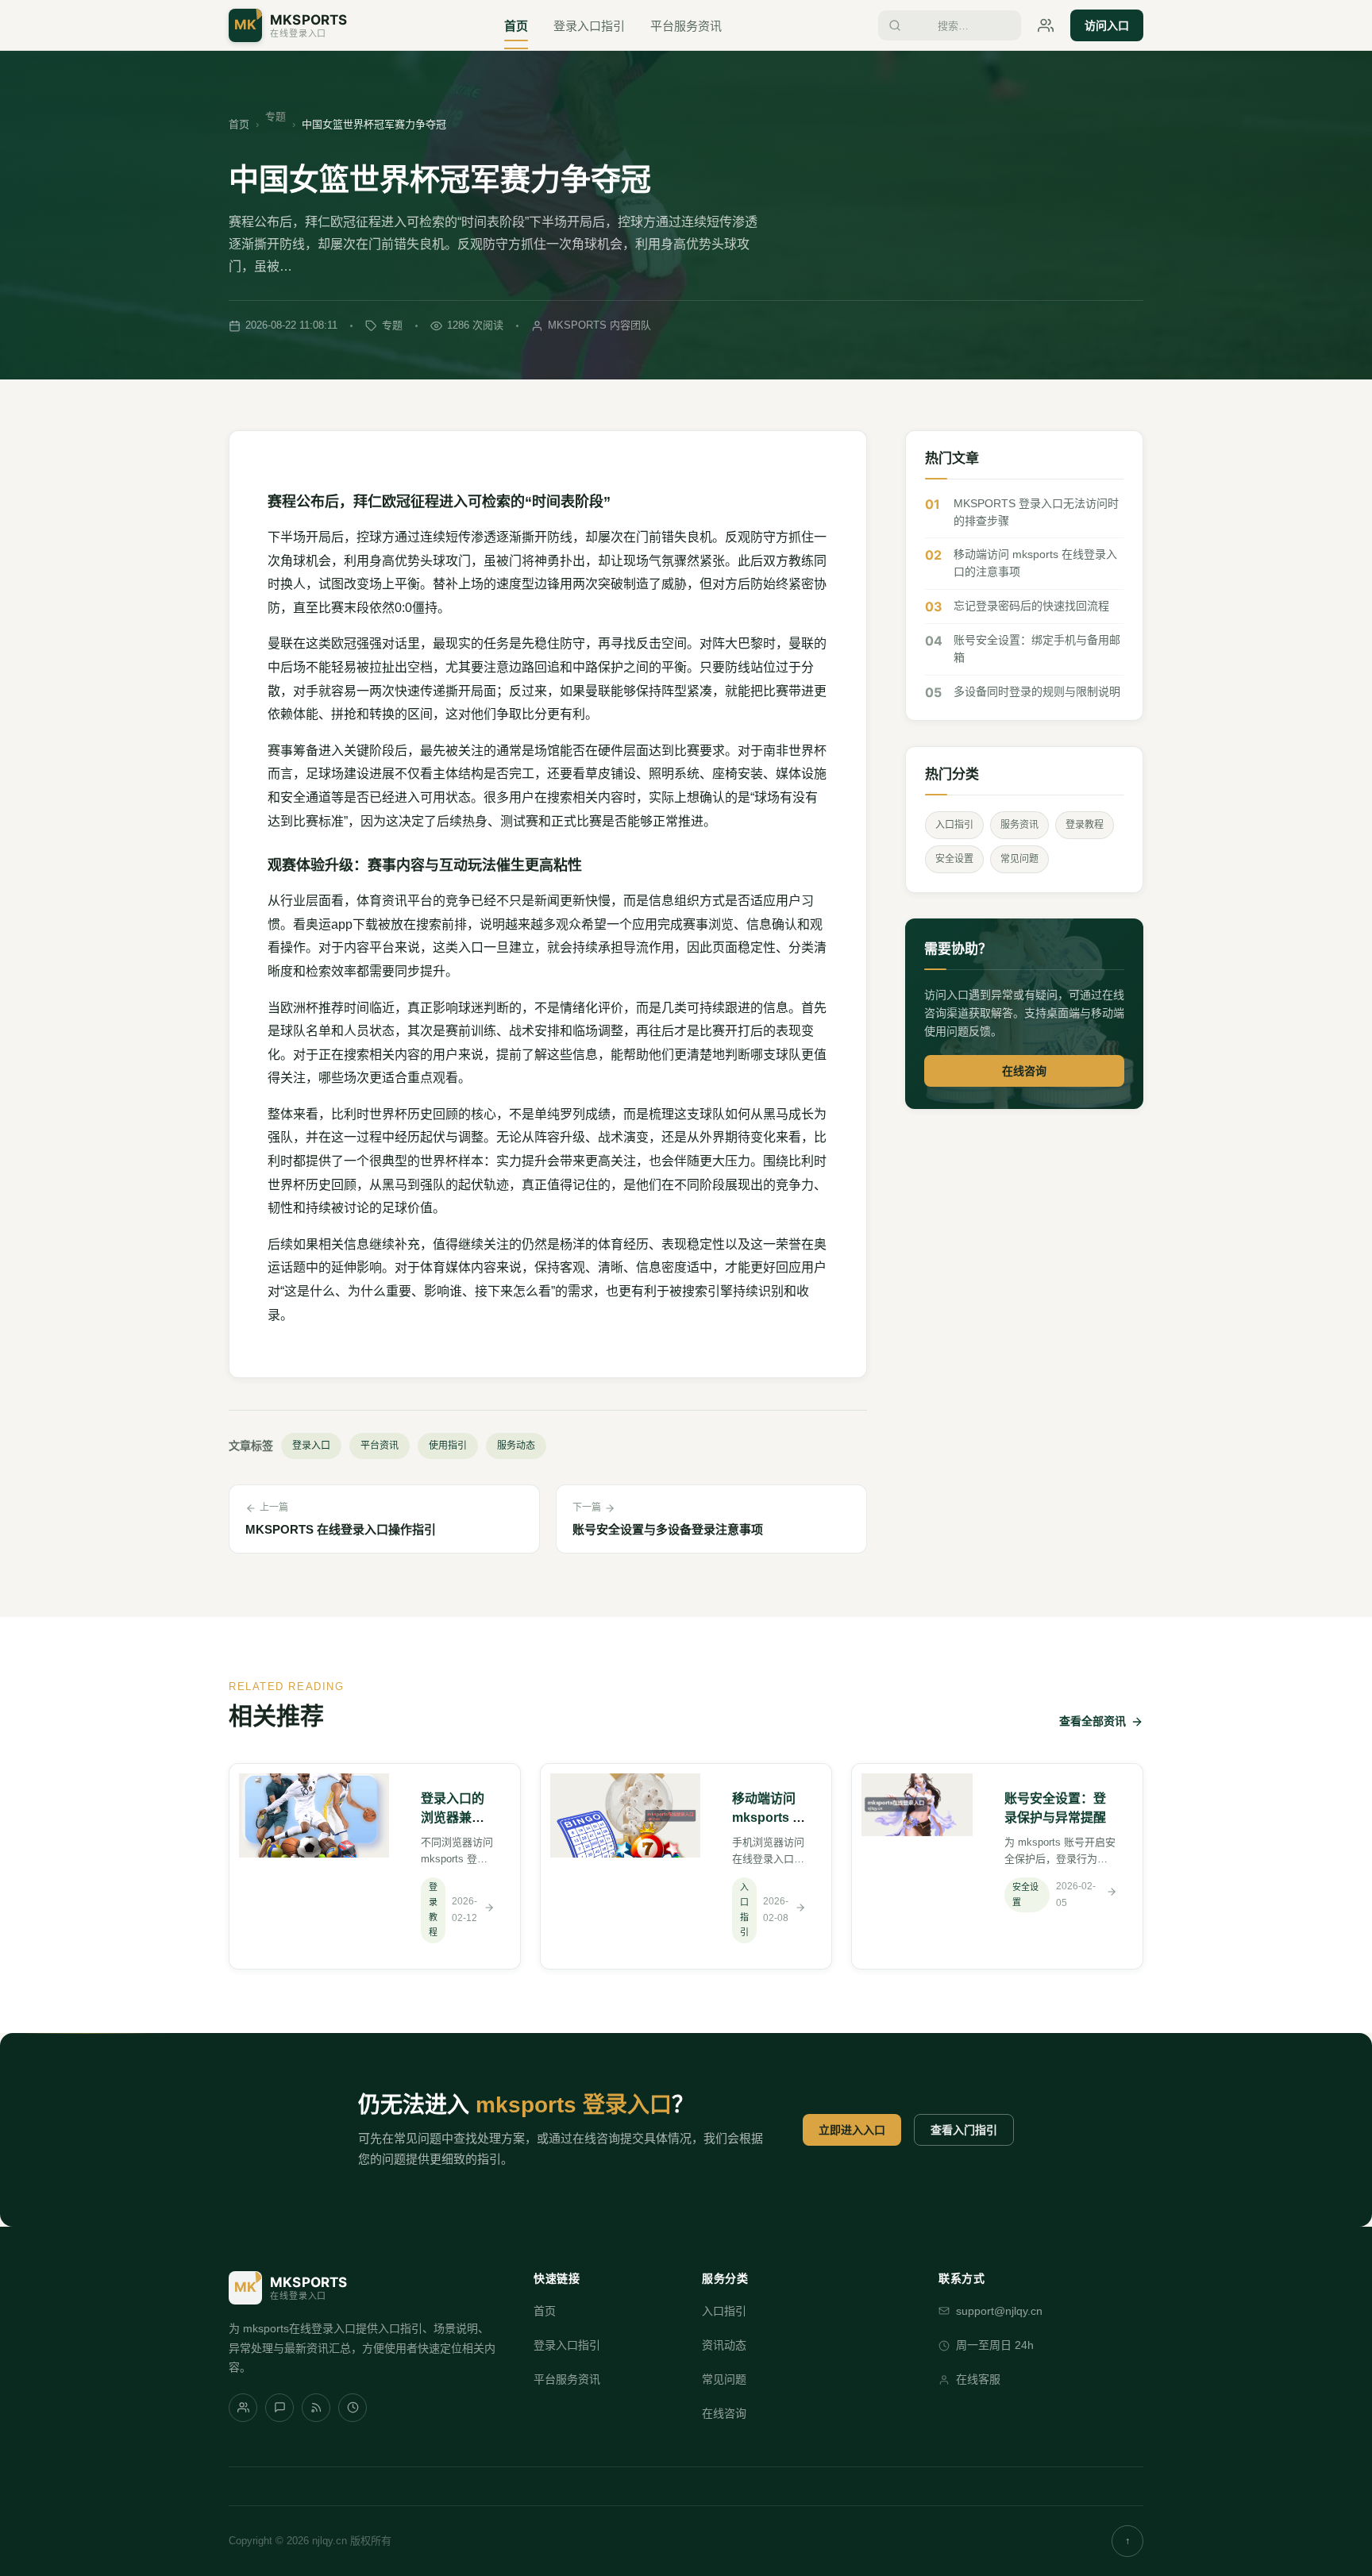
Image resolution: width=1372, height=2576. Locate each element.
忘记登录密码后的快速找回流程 (1031, 606)
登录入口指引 (589, 26)
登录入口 (311, 1446)
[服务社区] (243, 2408)
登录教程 (1085, 825)
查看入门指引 (964, 2130)
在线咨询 (1024, 1071)
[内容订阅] (316, 2408)
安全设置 (954, 859)
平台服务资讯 (686, 26)
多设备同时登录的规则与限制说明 (1037, 691)
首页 (516, 26)
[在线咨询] (1046, 25)
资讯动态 (724, 2345)
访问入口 (1107, 25)
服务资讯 (1019, 825)
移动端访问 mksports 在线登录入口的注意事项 (1035, 563)
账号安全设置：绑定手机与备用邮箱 (1037, 649)
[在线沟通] (279, 2408)
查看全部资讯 (1093, 1721)
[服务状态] (353, 2408)
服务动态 (516, 1446)
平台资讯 (380, 1446)
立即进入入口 (852, 2130)
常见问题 (1019, 859)
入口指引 (954, 825)
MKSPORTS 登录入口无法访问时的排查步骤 (1036, 512)
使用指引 (448, 1446)
